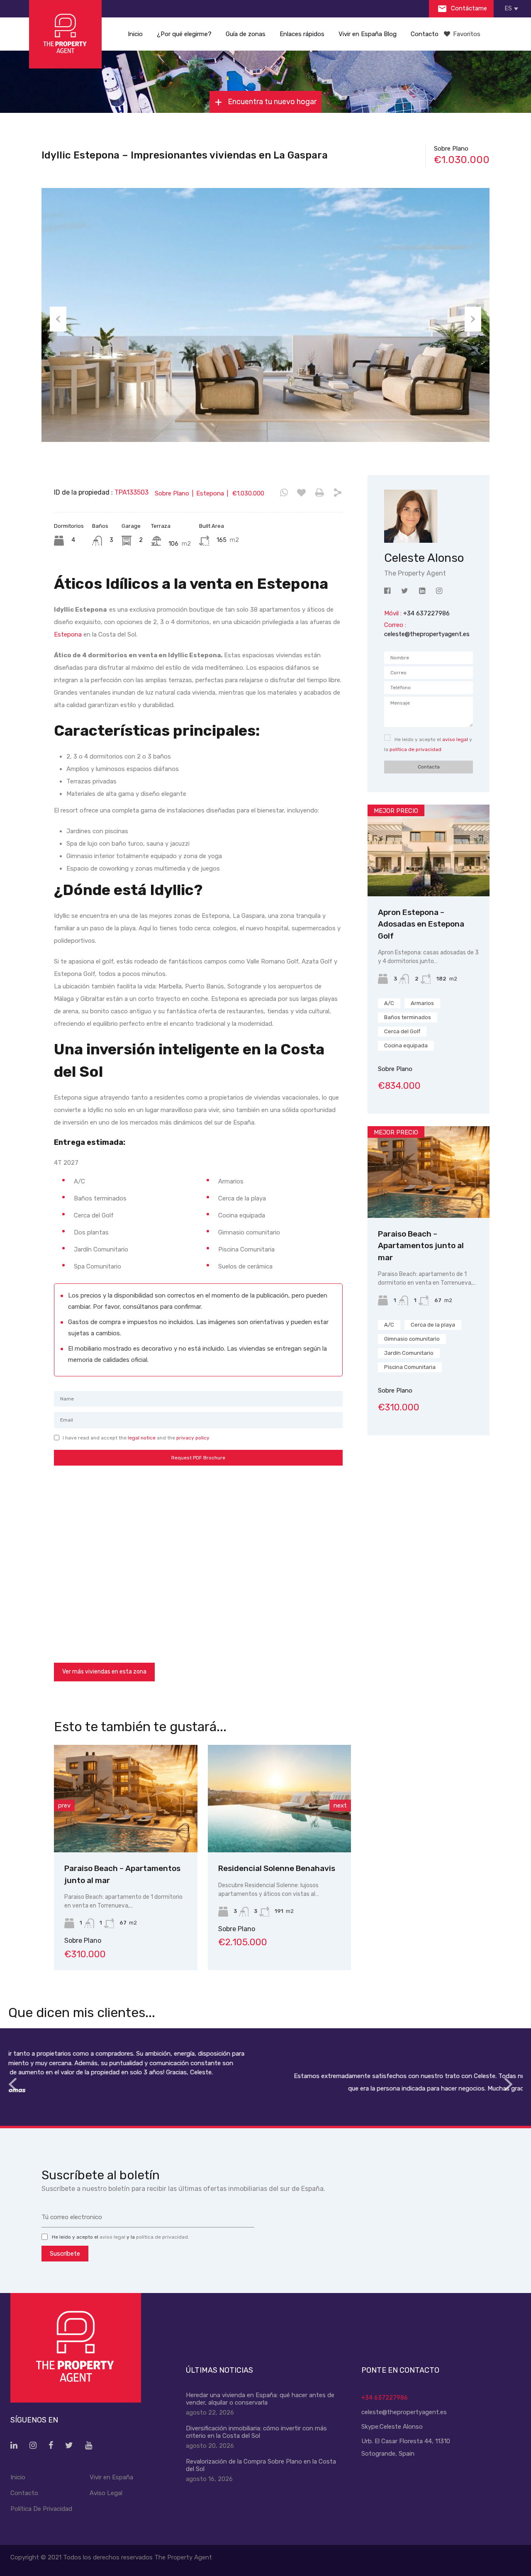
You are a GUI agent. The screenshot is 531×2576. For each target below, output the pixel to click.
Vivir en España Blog (368, 34)
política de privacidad (415, 749)
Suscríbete (65, 2254)
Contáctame (468, 8)
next (340, 1805)
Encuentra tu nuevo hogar (271, 102)
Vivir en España (111, 2477)
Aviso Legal (106, 2493)
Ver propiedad (429, 878)
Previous (58, 319)
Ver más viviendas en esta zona (104, 1672)
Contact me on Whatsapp (284, 493)
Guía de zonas (246, 34)
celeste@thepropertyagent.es (427, 634)
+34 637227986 (385, 2398)
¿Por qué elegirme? (184, 34)
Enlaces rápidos (302, 34)
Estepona (68, 634)
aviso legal (455, 739)
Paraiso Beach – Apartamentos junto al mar (421, 1246)
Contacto (425, 34)
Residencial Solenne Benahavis (188, 1868)
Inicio (135, 34)
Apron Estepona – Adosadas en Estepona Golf (421, 924)
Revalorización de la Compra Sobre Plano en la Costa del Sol (261, 2465)
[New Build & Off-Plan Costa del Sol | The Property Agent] (65, 34)
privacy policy (193, 1438)
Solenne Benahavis (319, 1868)
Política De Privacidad (41, 2509)
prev (64, 1805)
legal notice (142, 1438)
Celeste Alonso (401, 2427)
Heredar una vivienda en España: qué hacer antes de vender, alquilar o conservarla (260, 2399)
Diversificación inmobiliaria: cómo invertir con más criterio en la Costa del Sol (256, 2432)
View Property (191, 1831)
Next (473, 319)
